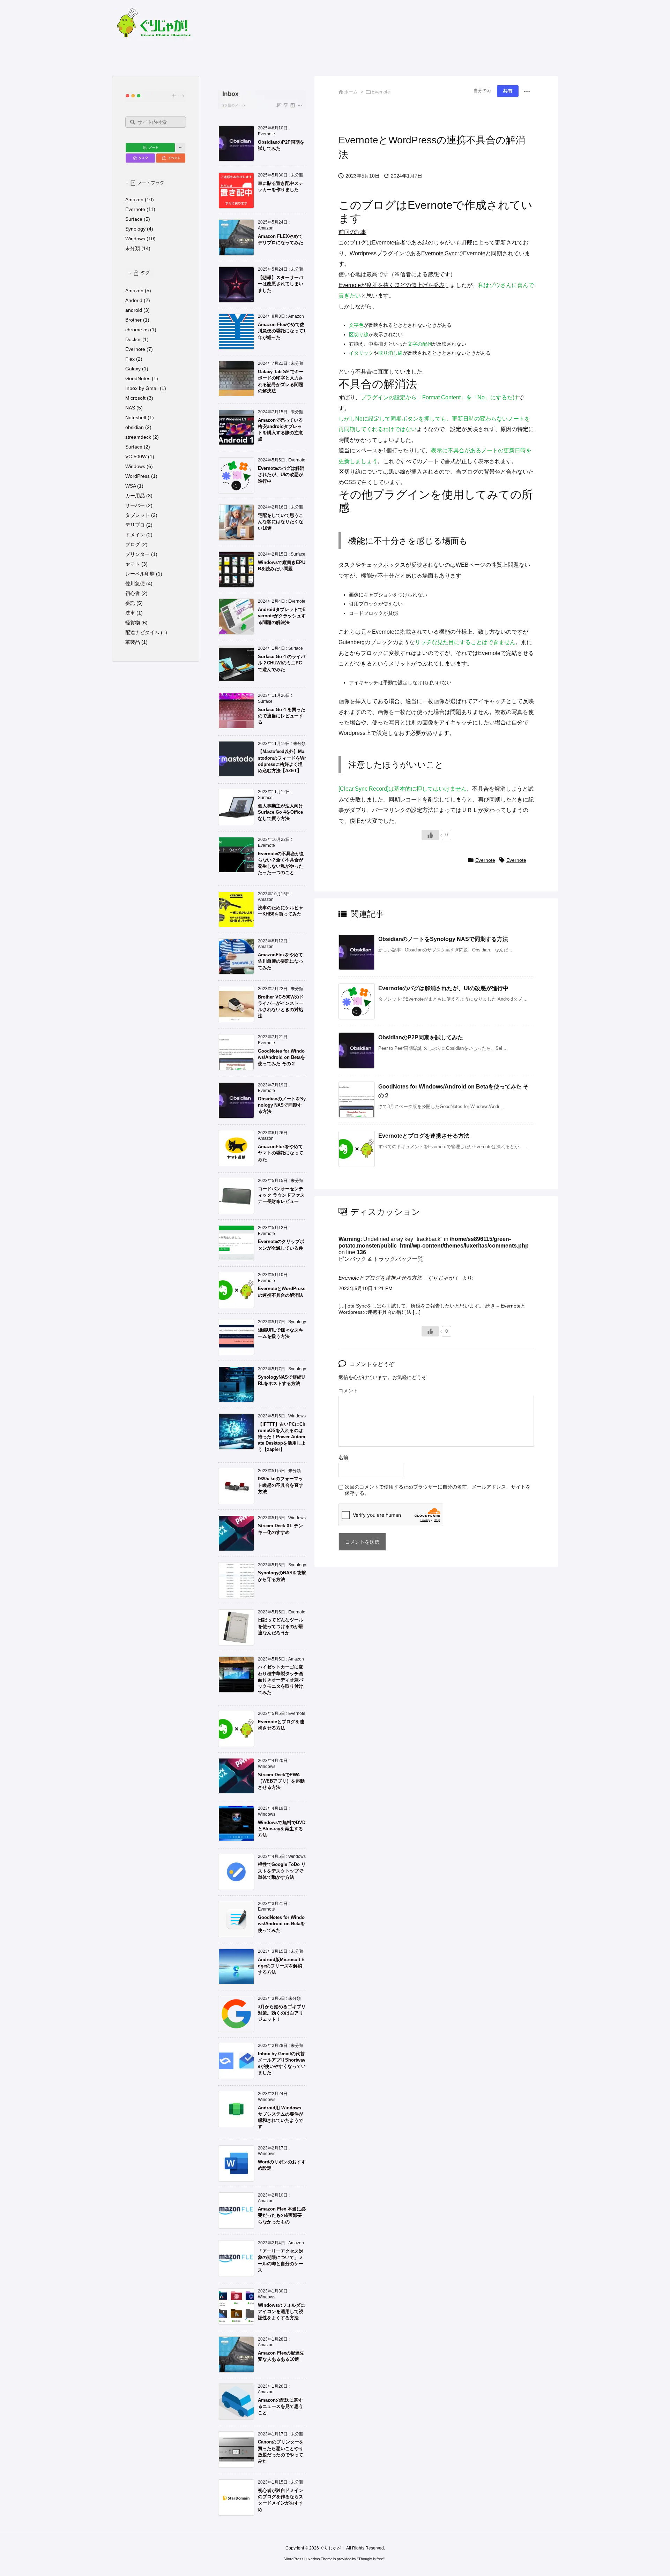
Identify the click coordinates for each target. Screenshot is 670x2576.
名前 (343, 1458)
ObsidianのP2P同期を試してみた (421, 1037)
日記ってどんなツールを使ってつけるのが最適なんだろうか (281, 1626)
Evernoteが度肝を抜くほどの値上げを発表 (392, 285)
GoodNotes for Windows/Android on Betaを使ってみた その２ (281, 1057)
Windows (135, 239)
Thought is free (371, 2559)
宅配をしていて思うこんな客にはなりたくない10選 (281, 522)
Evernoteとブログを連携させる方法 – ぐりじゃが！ (399, 1278)
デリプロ (135, 525)
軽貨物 (133, 623)
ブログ (133, 544)
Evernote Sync (439, 253)
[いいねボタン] (430, 835)
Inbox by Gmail (142, 388)
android (134, 310)
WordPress (137, 476)
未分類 (133, 248)
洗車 (130, 613)
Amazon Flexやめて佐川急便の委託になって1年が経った (282, 331)
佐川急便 (135, 583)
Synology (135, 229)
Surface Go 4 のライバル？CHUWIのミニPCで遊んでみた (282, 663)
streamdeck (138, 437)
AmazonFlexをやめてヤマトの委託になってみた (281, 1153)
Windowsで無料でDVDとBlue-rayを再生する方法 (282, 1829)
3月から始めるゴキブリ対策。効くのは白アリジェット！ (282, 2013)
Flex (130, 359)
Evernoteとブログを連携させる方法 (424, 1136)
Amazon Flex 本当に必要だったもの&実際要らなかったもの (282, 2215)
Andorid (134, 300)
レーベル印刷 (140, 574)
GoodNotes (138, 378)
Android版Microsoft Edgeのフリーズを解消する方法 (281, 1966)
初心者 (133, 593)
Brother (133, 320)
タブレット (137, 515)
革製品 (133, 642)
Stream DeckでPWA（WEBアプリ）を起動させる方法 (281, 1781)
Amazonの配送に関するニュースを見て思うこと (281, 2406)
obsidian (135, 427)
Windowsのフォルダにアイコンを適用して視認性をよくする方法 (281, 2311)
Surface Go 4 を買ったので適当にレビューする (282, 716)
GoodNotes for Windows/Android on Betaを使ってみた (281, 1924)
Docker (133, 339)
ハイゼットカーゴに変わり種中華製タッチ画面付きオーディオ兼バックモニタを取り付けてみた (281, 1680)
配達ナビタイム (142, 632)
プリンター (137, 554)
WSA (131, 486)
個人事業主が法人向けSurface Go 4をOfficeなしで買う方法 (281, 812)
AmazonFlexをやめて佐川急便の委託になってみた (281, 961)
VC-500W (136, 457)
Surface (134, 219)
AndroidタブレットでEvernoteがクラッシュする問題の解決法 (282, 616)
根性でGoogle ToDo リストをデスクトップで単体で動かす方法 (282, 1871)
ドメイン (135, 535)
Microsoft (135, 398)
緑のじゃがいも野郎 (447, 243)
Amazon (134, 199)
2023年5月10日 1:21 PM (366, 1288)
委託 (130, 603)
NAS (130, 408)
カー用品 (135, 496)
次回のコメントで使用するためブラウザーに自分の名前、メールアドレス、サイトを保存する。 (438, 1490)
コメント (348, 1391)
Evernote (485, 860)
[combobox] (156, 122)
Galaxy (133, 369)
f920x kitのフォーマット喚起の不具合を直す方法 (281, 1485)
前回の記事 (352, 232)
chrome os (137, 330)
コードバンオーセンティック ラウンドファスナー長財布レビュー (281, 1195)
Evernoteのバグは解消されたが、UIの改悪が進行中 (443, 988)
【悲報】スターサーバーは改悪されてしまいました (281, 284)
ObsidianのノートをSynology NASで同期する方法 (443, 939)
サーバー (135, 505)
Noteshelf (136, 417)
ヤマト (133, 564)
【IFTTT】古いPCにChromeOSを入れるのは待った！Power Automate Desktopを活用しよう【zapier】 (282, 1437)
